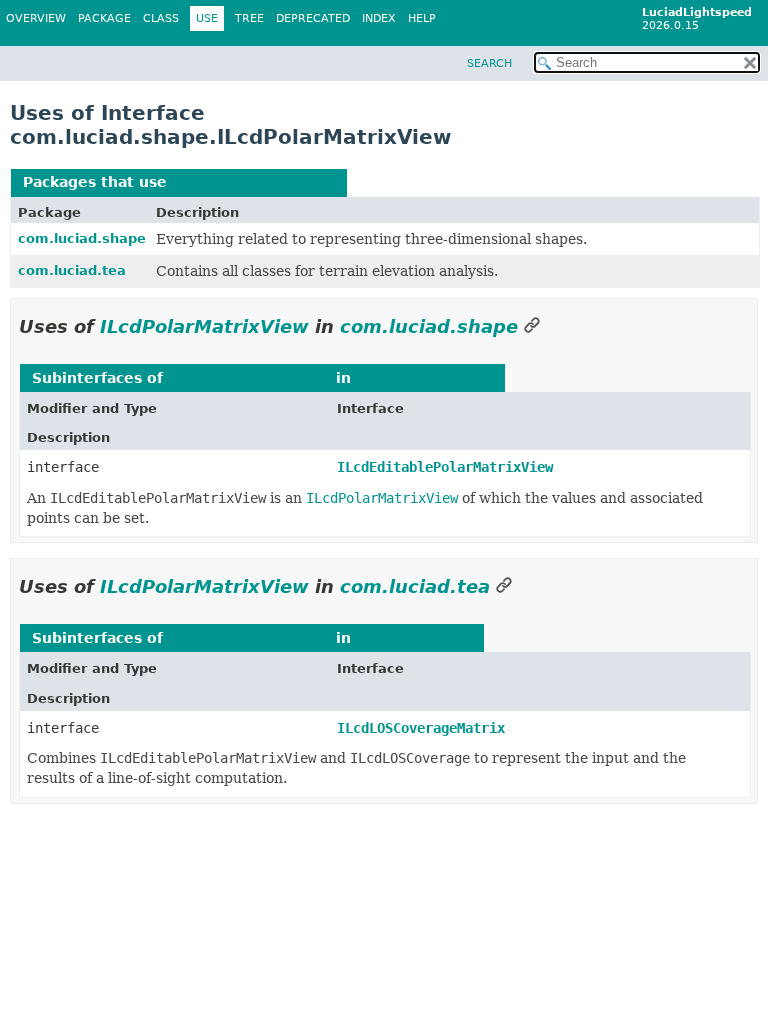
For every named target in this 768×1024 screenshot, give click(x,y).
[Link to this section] (532, 326)
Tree (249, 18)
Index (379, 18)
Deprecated (313, 18)
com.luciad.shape (82, 238)
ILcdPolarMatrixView (253, 182)
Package (104, 18)
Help (422, 18)
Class (161, 18)
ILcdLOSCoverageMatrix (421, 728)
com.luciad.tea (72, 270)
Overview (36, 18)
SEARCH (489, 63)
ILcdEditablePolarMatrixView (445, 467)
